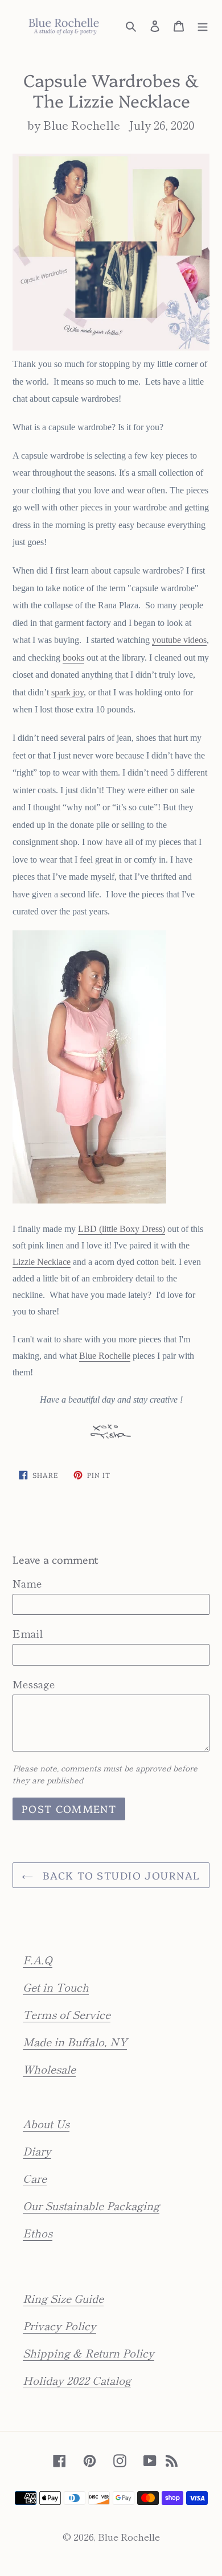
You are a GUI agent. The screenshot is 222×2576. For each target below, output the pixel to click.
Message (34, 1684)
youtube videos (179, 640)
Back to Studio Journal (119, 1875)
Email (28, 1633)
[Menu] (203, 24)
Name (27, 1583)
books (73, 658)
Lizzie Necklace (42, 1262)
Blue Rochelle (105, 1356)
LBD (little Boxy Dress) (122, 1229)
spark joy (67, 692)
